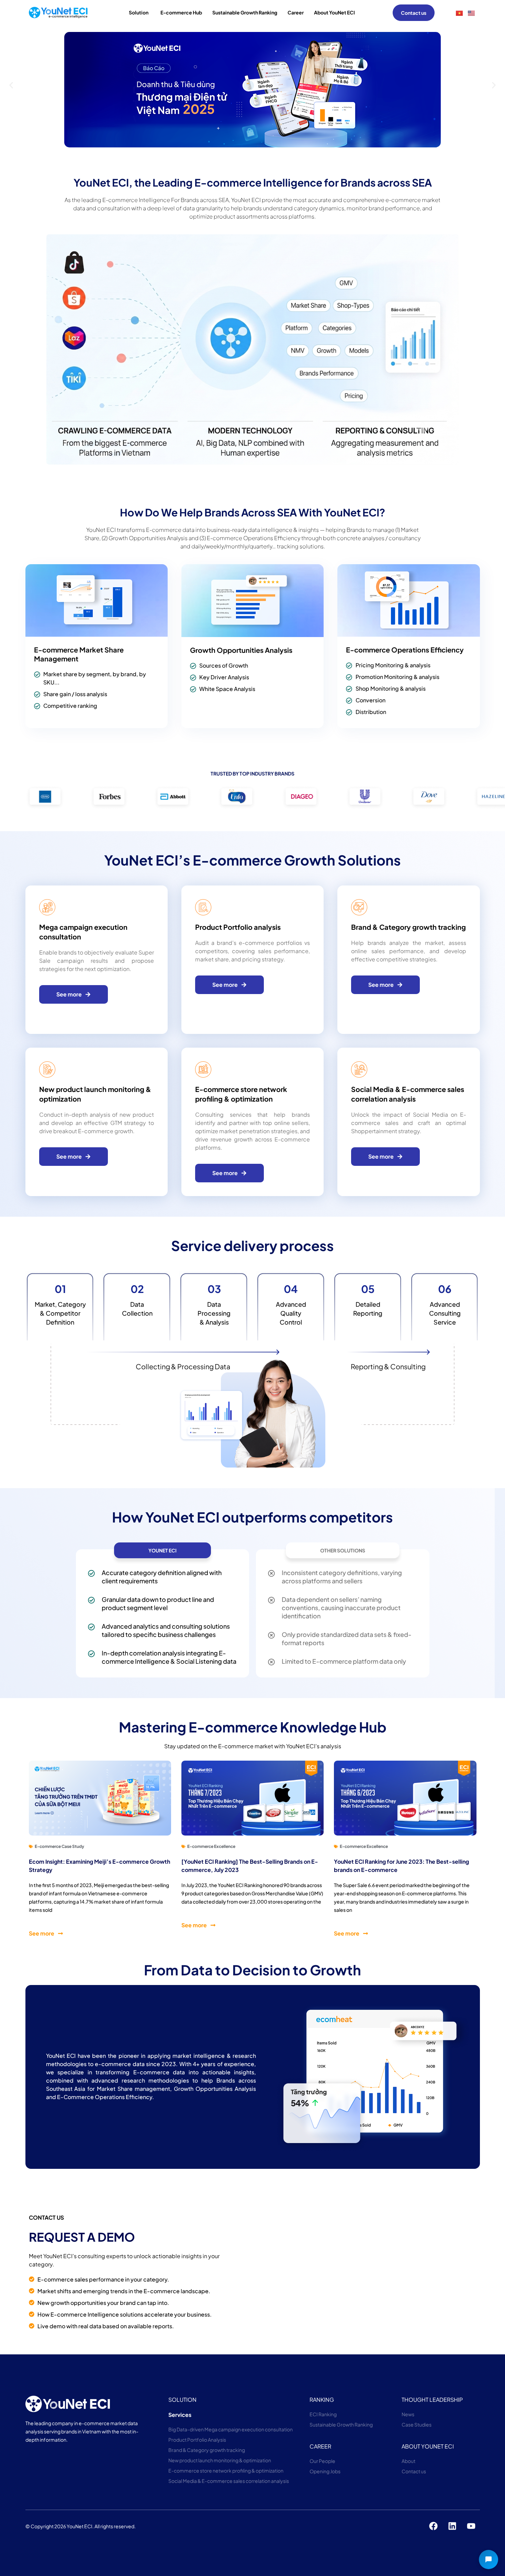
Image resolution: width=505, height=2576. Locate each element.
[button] (11, 85)
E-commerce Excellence (211, 1846)
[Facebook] (434, 2526)
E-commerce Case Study (59, 1846)
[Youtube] (471, 2526)
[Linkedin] (452, 2526)
